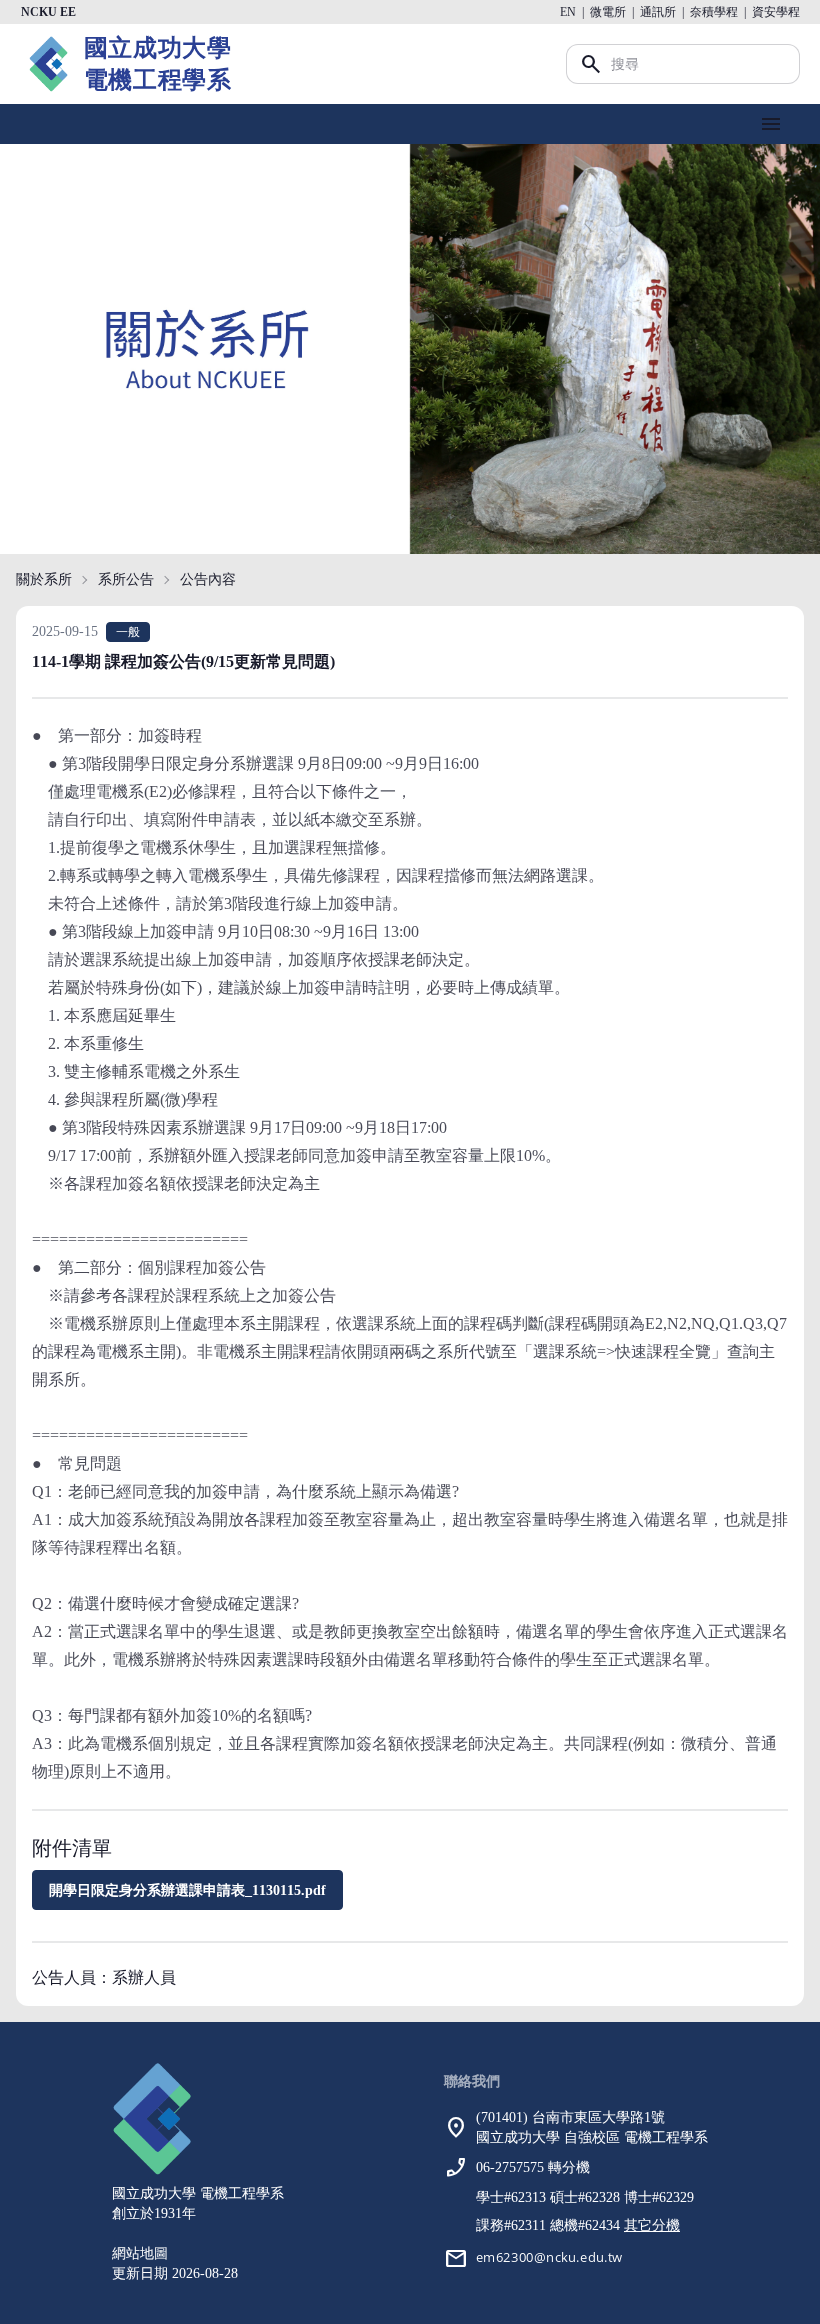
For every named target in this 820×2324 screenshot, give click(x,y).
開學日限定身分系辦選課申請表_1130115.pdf (187, 1890)
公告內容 (208, 579)
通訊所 (658, 12)
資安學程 (776, 12)
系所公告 (126, 579)
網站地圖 (140, 2253)
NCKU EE (48, 12)
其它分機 (652, 2225)
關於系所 (44, 579)
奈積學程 (714, 12)
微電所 (608, 12)
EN (568, 12)
